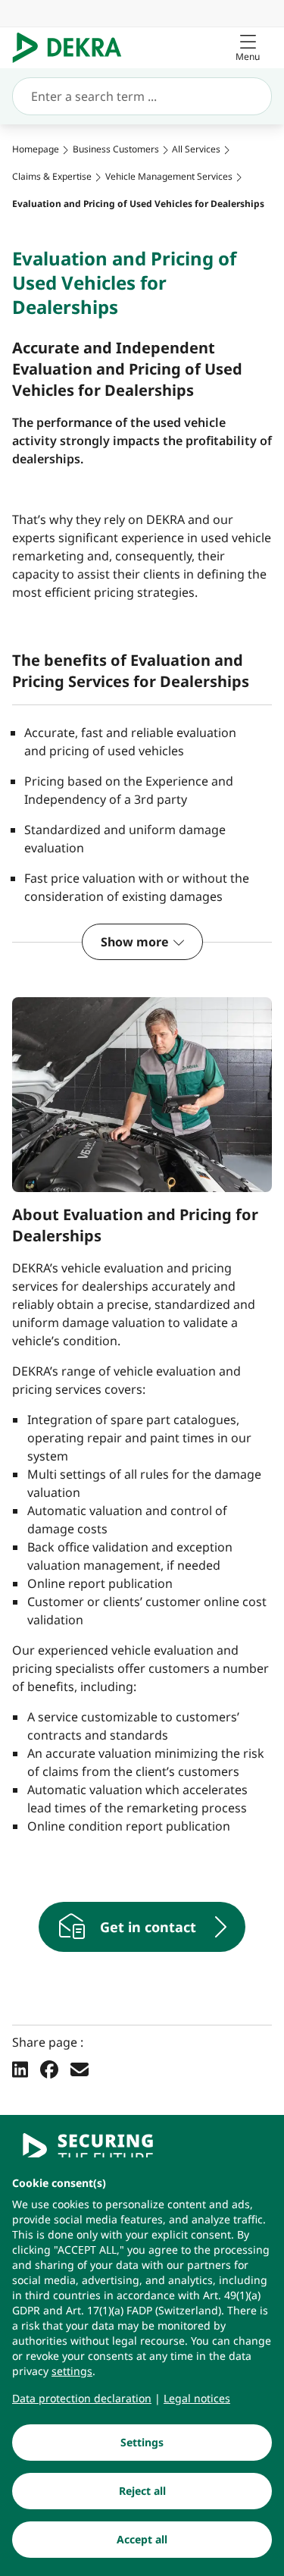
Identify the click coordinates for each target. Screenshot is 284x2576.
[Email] (80, 2069)
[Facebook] (49, 2069)
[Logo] (73, 48)
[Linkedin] (20, 2069)
